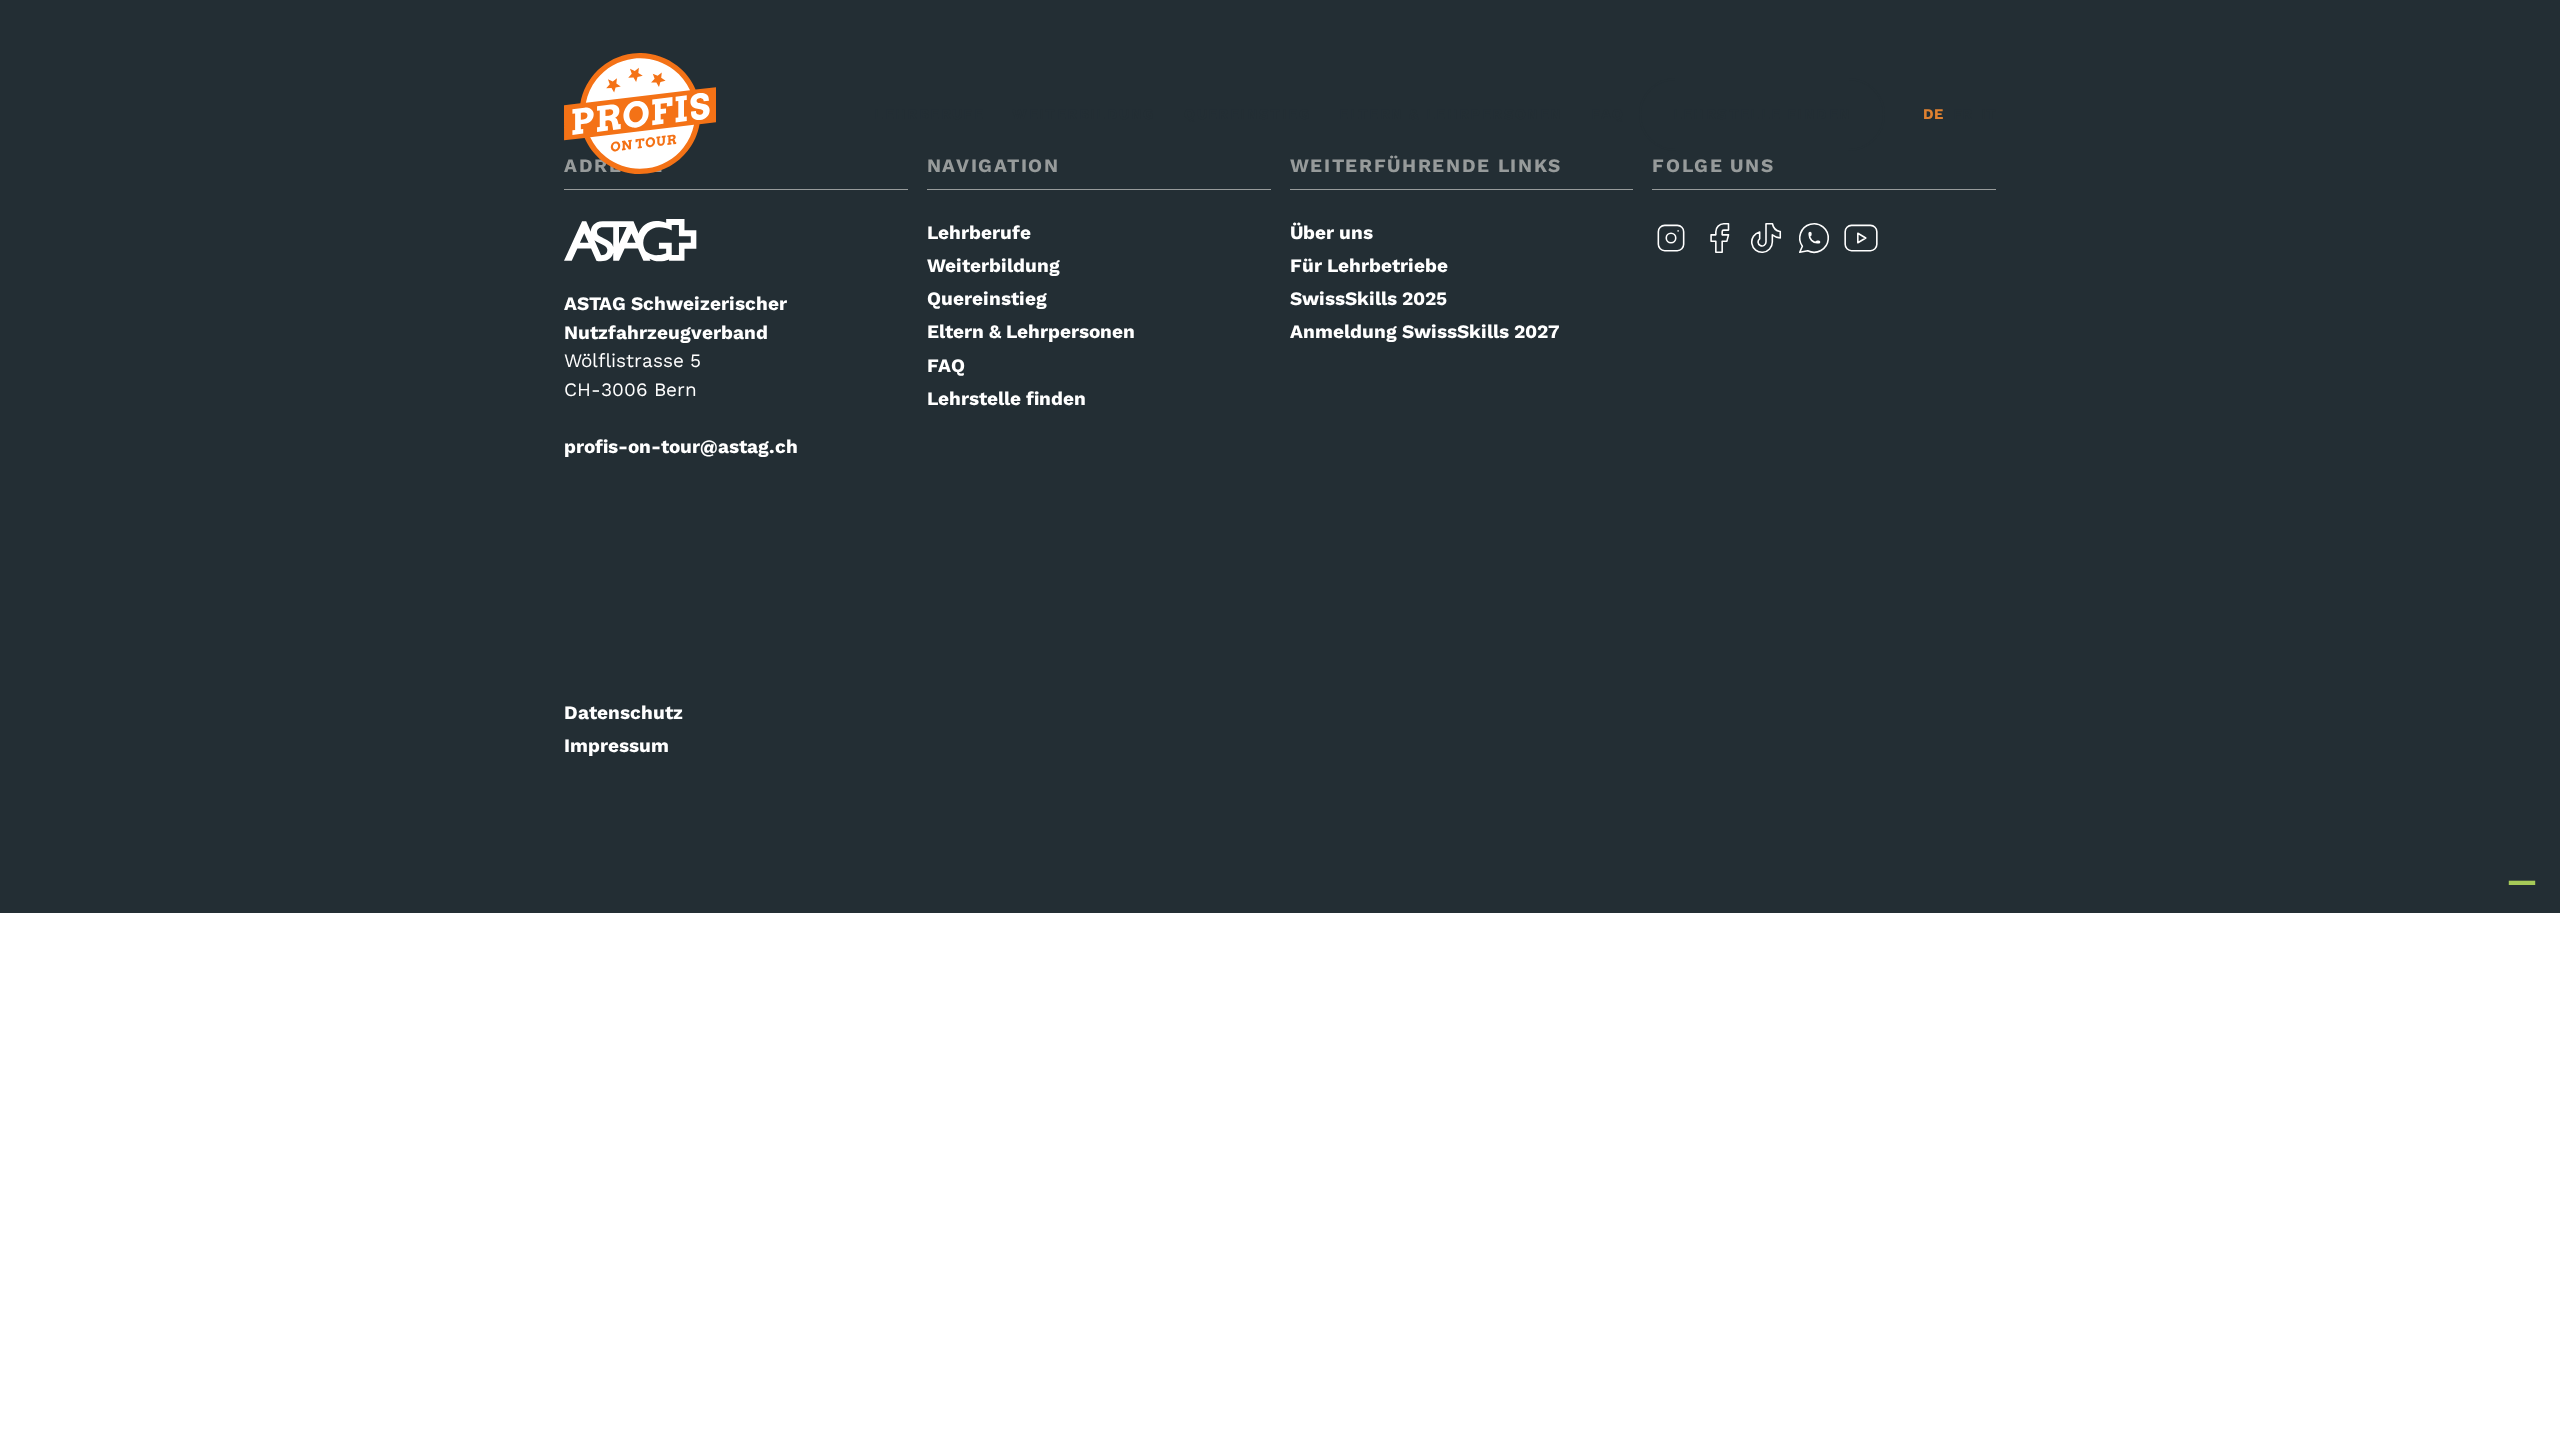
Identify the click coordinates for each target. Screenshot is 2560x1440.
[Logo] (640, 114)
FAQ (1607, 114)
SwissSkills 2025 (1368, 298)
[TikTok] (1766, 250)
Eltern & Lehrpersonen (1451, 114)
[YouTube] (1861, 250)
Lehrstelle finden (1762, 114)
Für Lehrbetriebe (1369, 265)
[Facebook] (1719, 250)
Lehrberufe (929, 114)
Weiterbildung (1084, 114)
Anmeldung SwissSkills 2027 (1425, 331)
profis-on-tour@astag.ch (681, 446)
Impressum (616, 745)
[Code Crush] (2522, 870)
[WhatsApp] (1814, 250)
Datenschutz (623, 712)
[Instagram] (1671, 250)
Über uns (1331, 232)
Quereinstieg (1247, 114)
